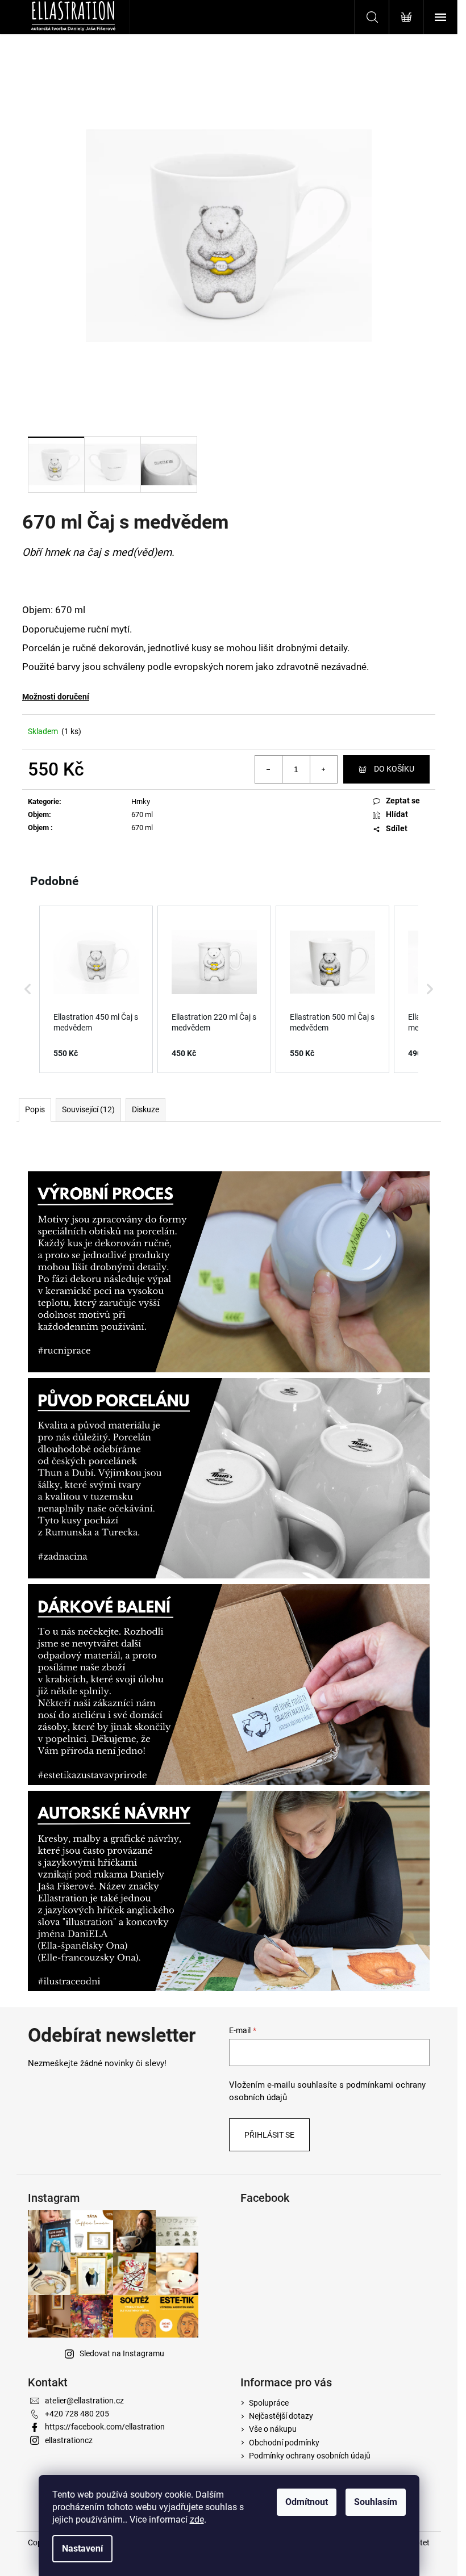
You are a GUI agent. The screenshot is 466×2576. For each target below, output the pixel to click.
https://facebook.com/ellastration (105, 2427)
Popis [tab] (35, 1109)
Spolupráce (269, 2403)
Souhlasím (376, 2502)
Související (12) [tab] (88, 1109)
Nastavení (82, 2548)
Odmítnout (307, 2502)
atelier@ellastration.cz (84, 2401)
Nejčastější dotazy (281, 2416)
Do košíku (394, 769)
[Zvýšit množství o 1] (323, 769)
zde (197, 2520)
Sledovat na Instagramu (122, 2353)
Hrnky (141, 801)
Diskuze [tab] (145, 1109)
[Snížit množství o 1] (269, 769)
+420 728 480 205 (77, 2414)
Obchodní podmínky (284, 2443)
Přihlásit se (269, 2135)
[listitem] (96, 990)
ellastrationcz (69, 2440)
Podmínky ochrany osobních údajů (310, 2456)
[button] (28, 990)
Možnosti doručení (56, 697)
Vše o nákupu (273, 2429)
